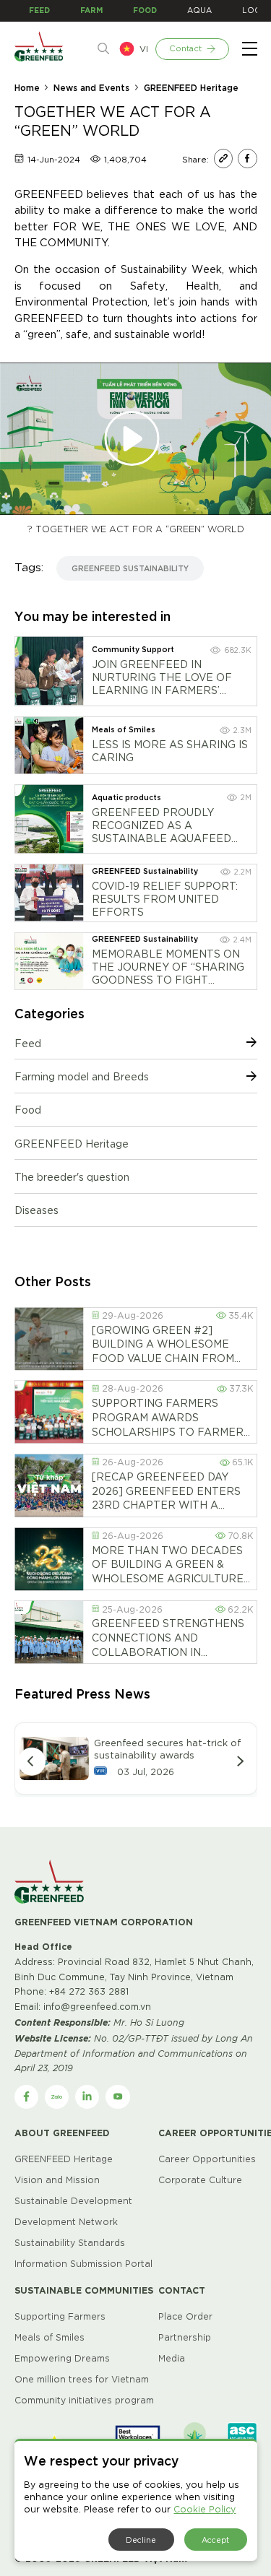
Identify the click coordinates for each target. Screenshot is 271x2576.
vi (144, 48)
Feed (28, 1043)
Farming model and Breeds (82, 1076)
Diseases (36, 1210)
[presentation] (32, 1761)
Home (27, 87)
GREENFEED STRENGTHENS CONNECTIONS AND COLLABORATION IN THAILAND (168, 1638)
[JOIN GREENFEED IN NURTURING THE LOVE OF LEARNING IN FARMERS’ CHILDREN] (49, 671)
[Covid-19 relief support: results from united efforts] (49, 893)
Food (28, 1109)
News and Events (91, 87)
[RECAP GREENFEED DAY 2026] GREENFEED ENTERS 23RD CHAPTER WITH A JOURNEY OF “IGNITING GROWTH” (166, 1491)
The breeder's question (72, 1176)
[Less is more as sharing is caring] (49, 745)
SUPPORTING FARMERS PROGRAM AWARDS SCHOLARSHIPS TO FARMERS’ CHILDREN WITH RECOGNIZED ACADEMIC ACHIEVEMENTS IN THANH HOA (172, 1418)
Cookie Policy (205, 2508)
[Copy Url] (223, 158)
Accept (215, 2539)
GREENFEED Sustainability (130, 568)
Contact (185, 48)
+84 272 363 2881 (89, 1991)
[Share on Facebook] (247, 158)
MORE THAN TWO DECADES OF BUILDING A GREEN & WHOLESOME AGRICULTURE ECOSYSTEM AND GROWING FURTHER (168, 1565)
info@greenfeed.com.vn (97, 2006)
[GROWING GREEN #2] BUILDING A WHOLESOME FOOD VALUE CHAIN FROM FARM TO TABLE (163, 1344)
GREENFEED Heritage (191, 87)
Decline (141, 2539)
